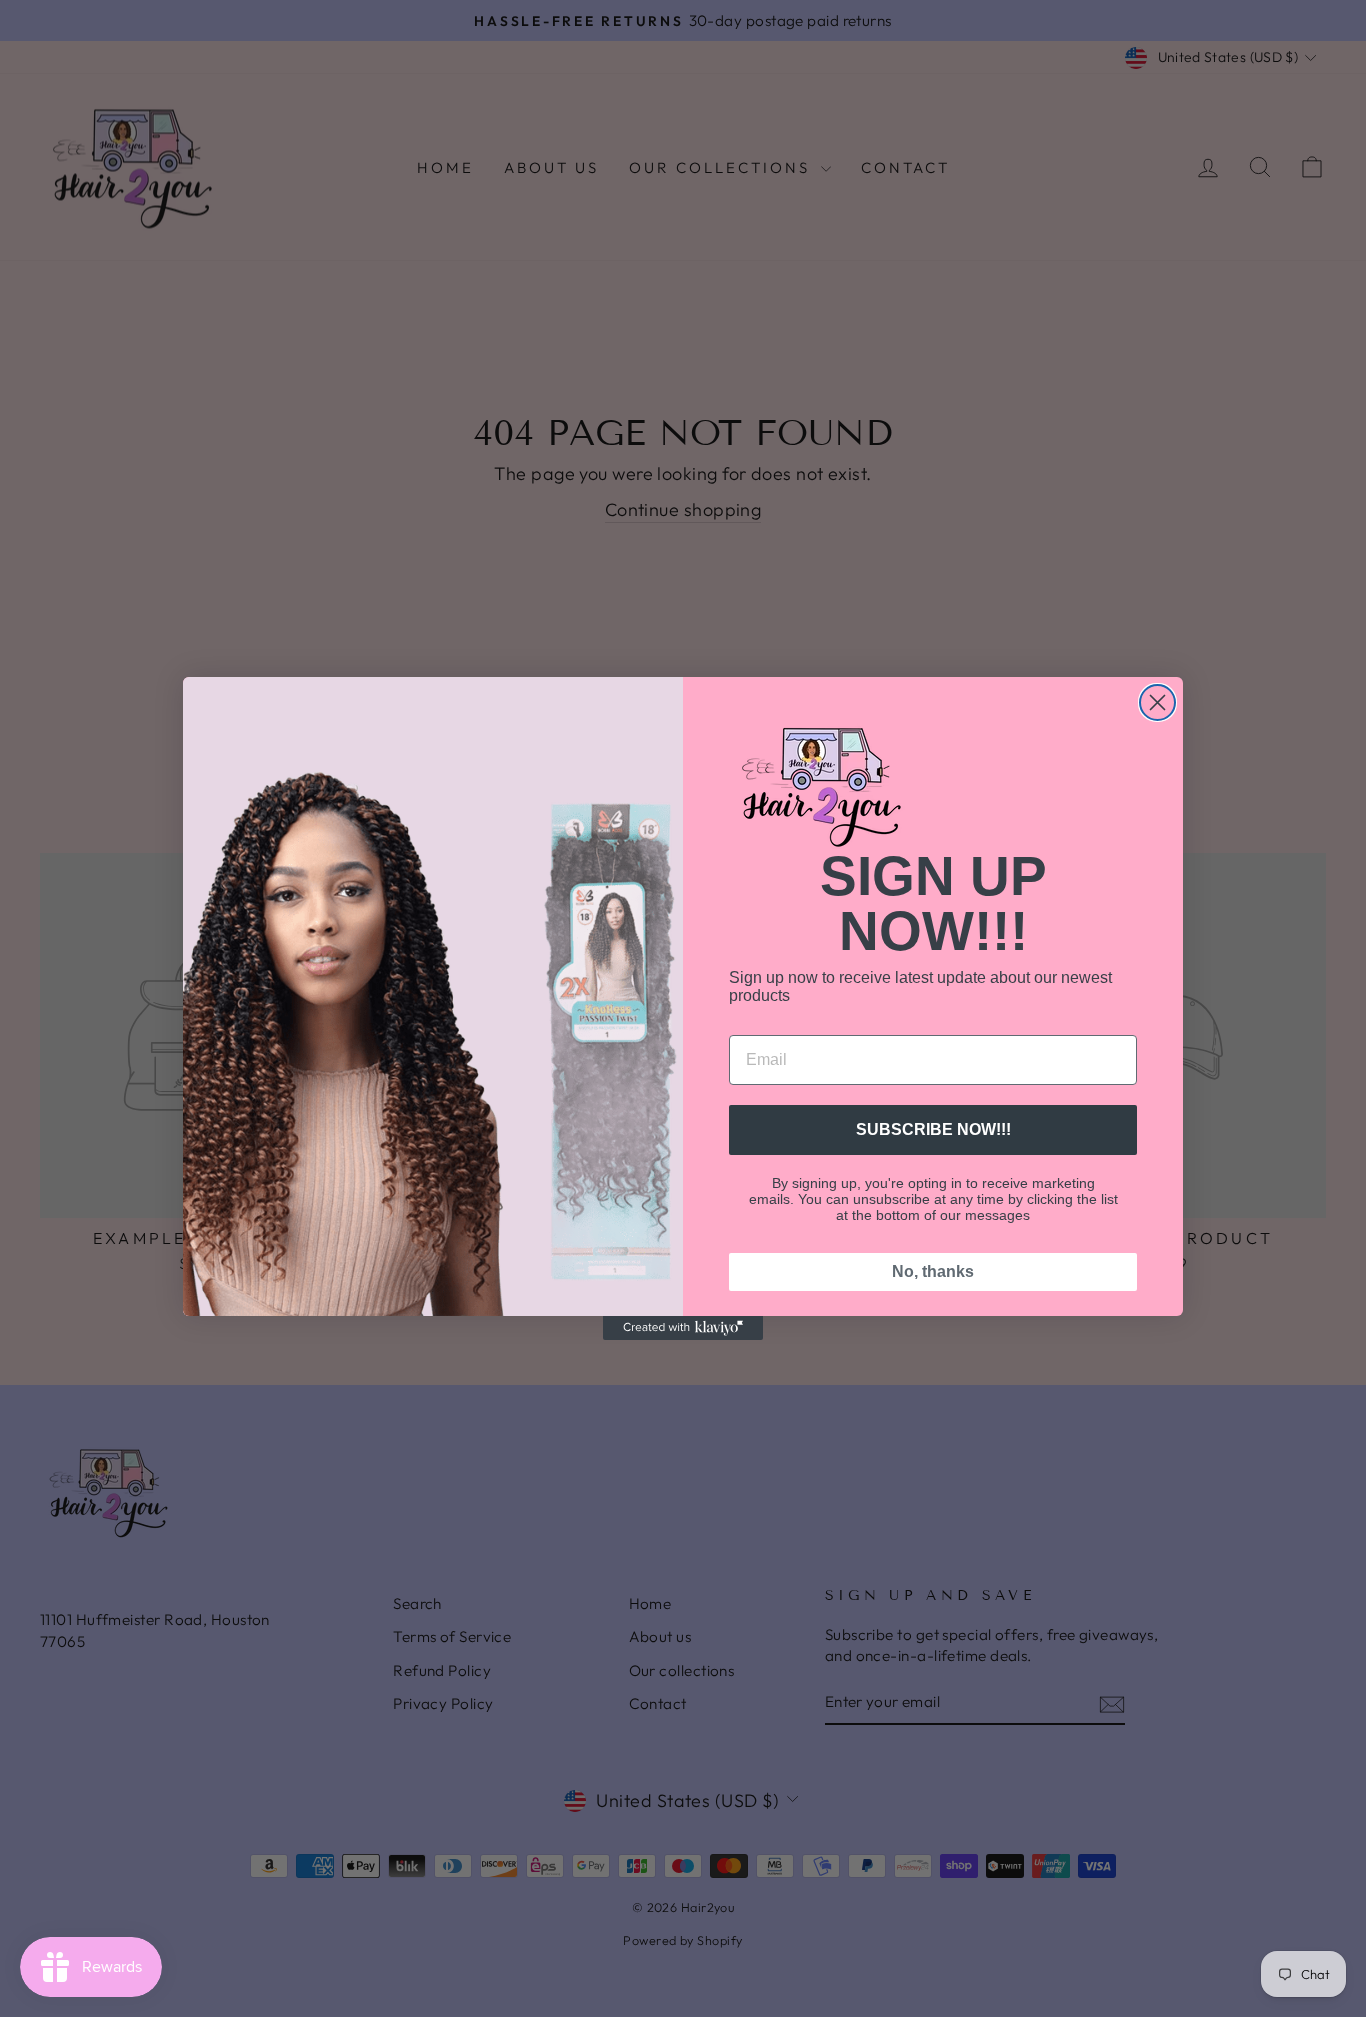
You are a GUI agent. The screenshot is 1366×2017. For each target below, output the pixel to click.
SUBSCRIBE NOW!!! (933, 1129)
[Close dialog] (1157, 702)
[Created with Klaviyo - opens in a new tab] (683, 1328)
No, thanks (933, 1271)
